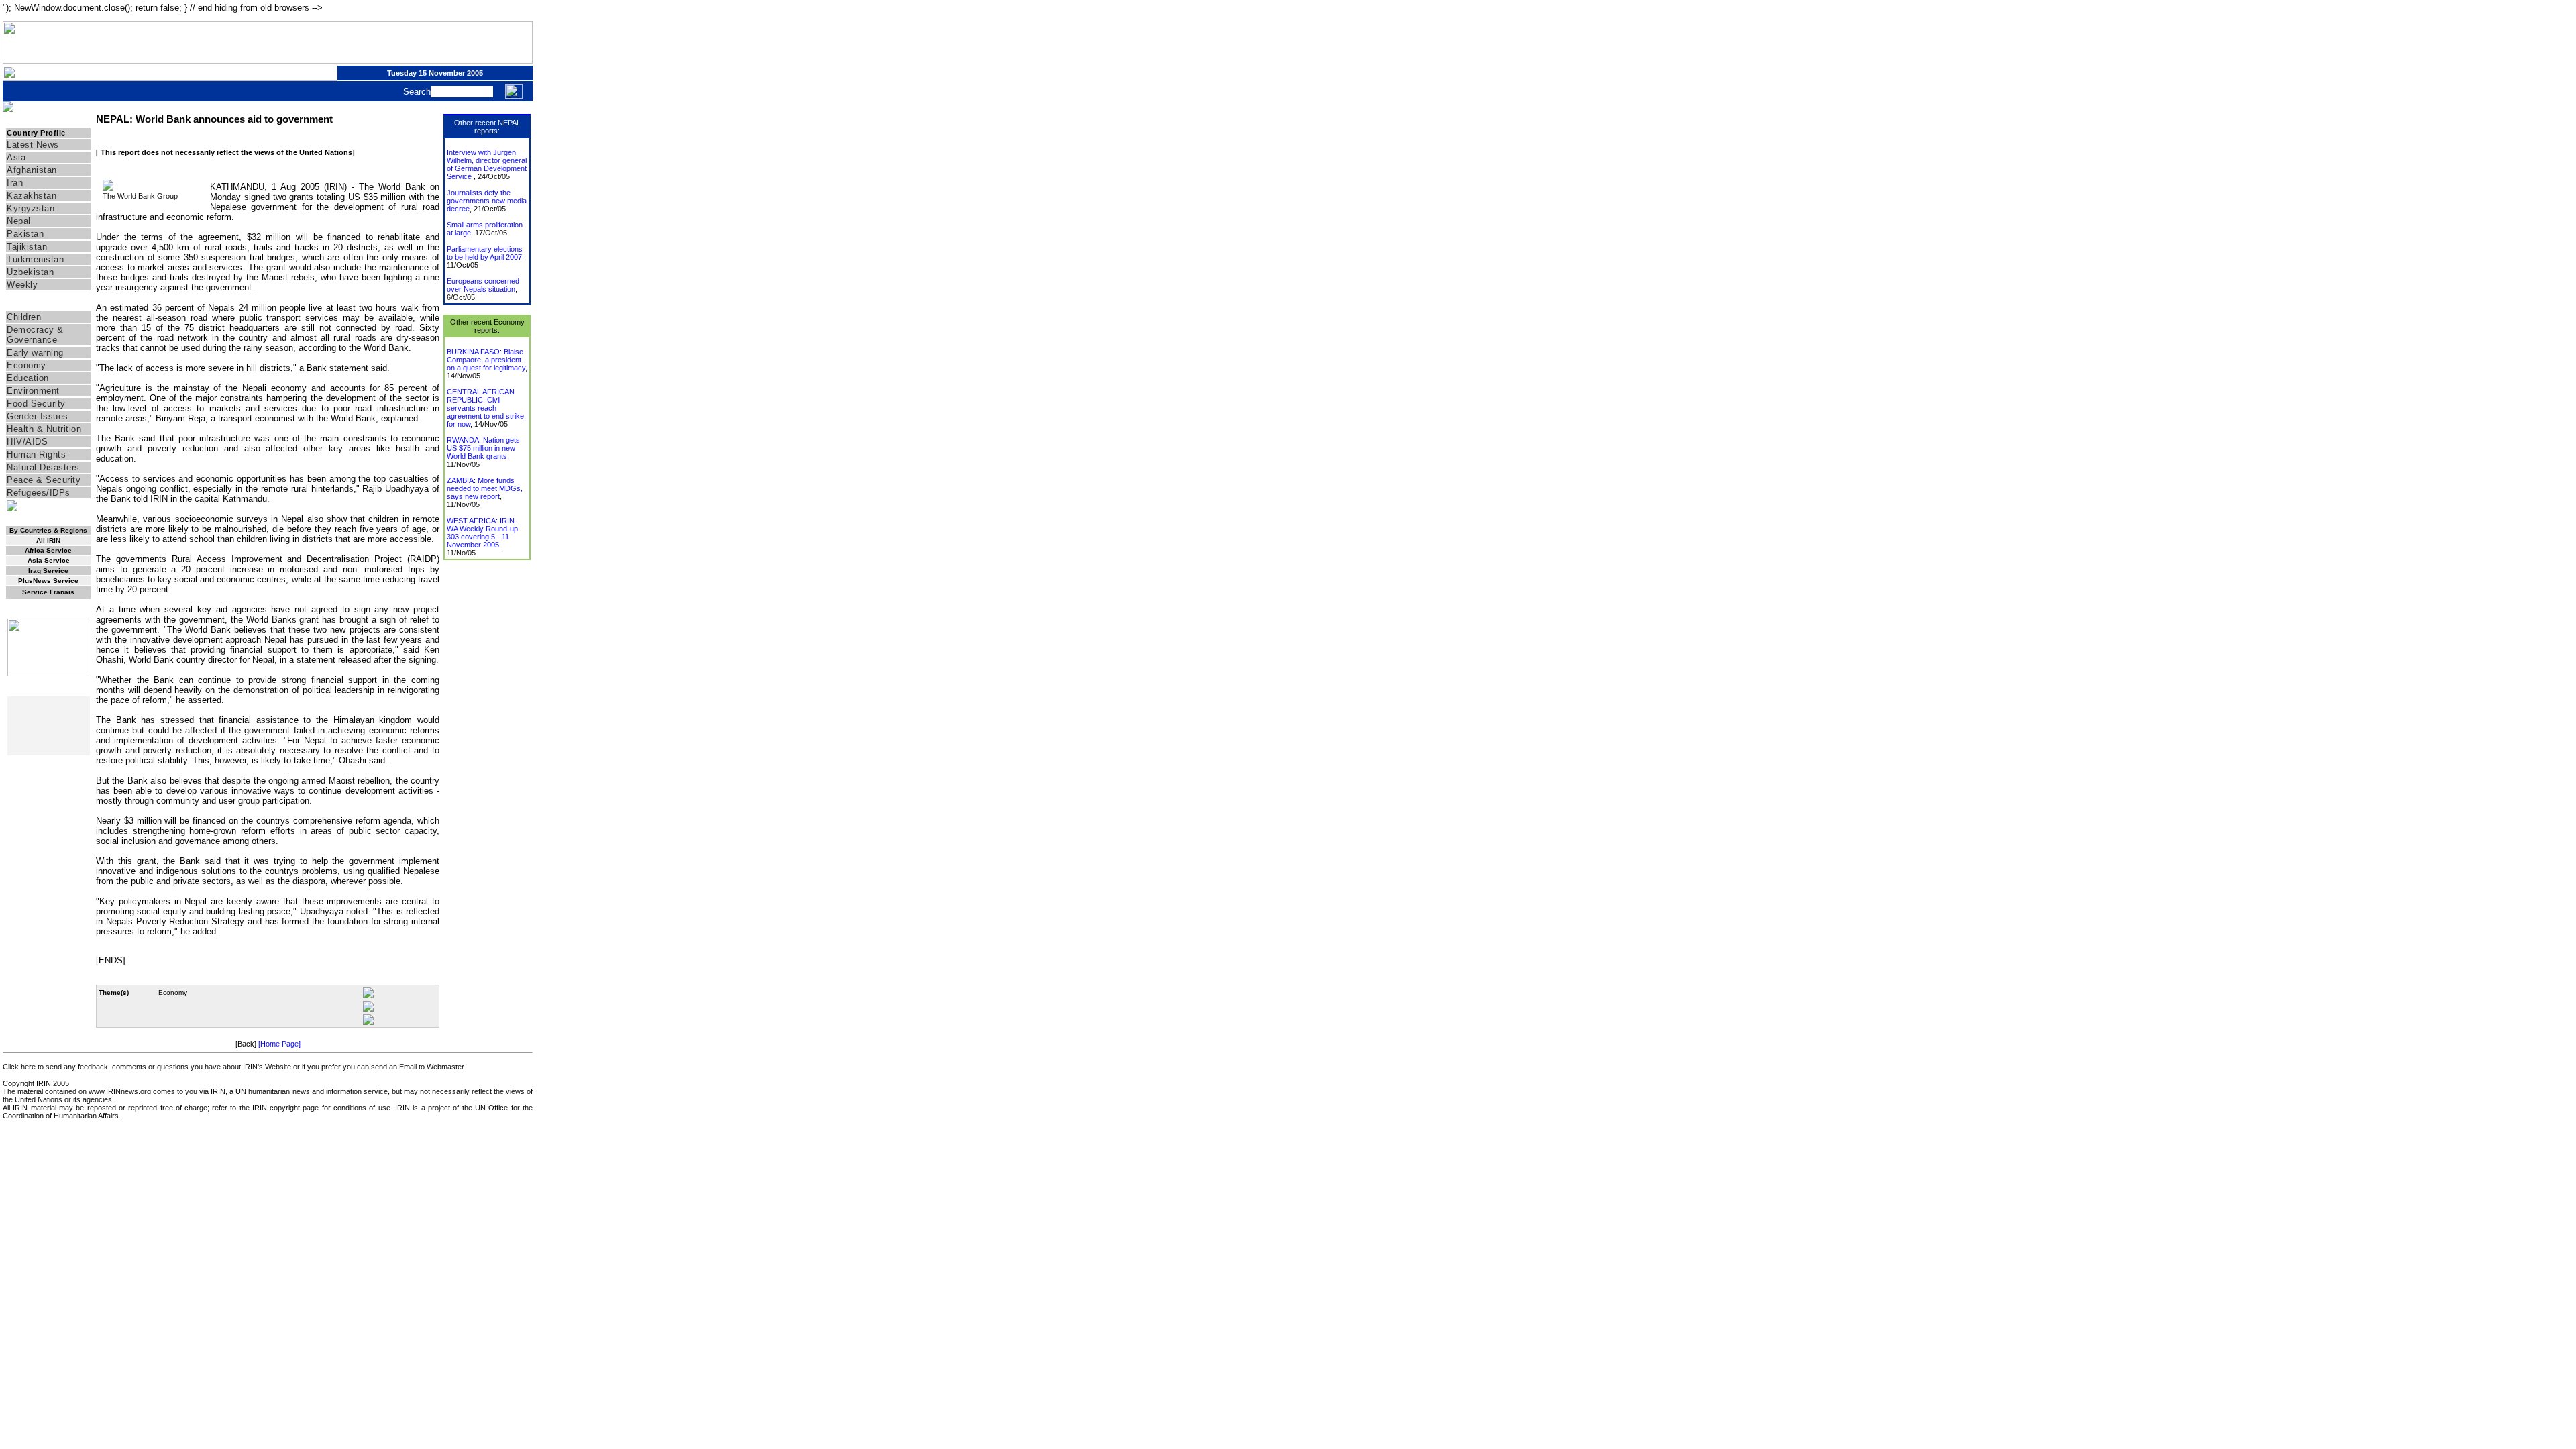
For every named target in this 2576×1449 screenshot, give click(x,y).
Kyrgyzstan (31, 208)
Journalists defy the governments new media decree (487, 201)
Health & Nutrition (44, 429)
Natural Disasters (43, 467)
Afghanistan (32, 170)
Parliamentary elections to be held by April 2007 (485, 253)
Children (24, 317)
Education (28, 378)
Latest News (33, 145)
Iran (15, 183)
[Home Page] (279, 1044)
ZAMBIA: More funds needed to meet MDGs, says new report (485, 488)
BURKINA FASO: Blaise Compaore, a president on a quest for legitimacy (486, 360)
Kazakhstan (32, 196)
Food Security (36, 404)
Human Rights (36, 454)
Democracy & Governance (35, 335)
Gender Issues (38, 416)
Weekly (22, 285)
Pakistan (25, 234)
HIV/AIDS (27, 442)
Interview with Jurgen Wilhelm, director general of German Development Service (487, 164)
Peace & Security (44, 480)
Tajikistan (27, 247)
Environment (33, 391)
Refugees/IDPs (39, 493)
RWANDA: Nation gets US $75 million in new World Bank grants (483, 448)
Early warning (35, 353)
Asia (16, 157)
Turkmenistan (35, 259)
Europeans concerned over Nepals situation (483, 285)
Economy (26, 365)
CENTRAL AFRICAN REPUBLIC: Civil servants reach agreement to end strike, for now (486, 408)
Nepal (19, 221)
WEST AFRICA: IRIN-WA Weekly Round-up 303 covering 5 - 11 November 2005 (482, 533)
